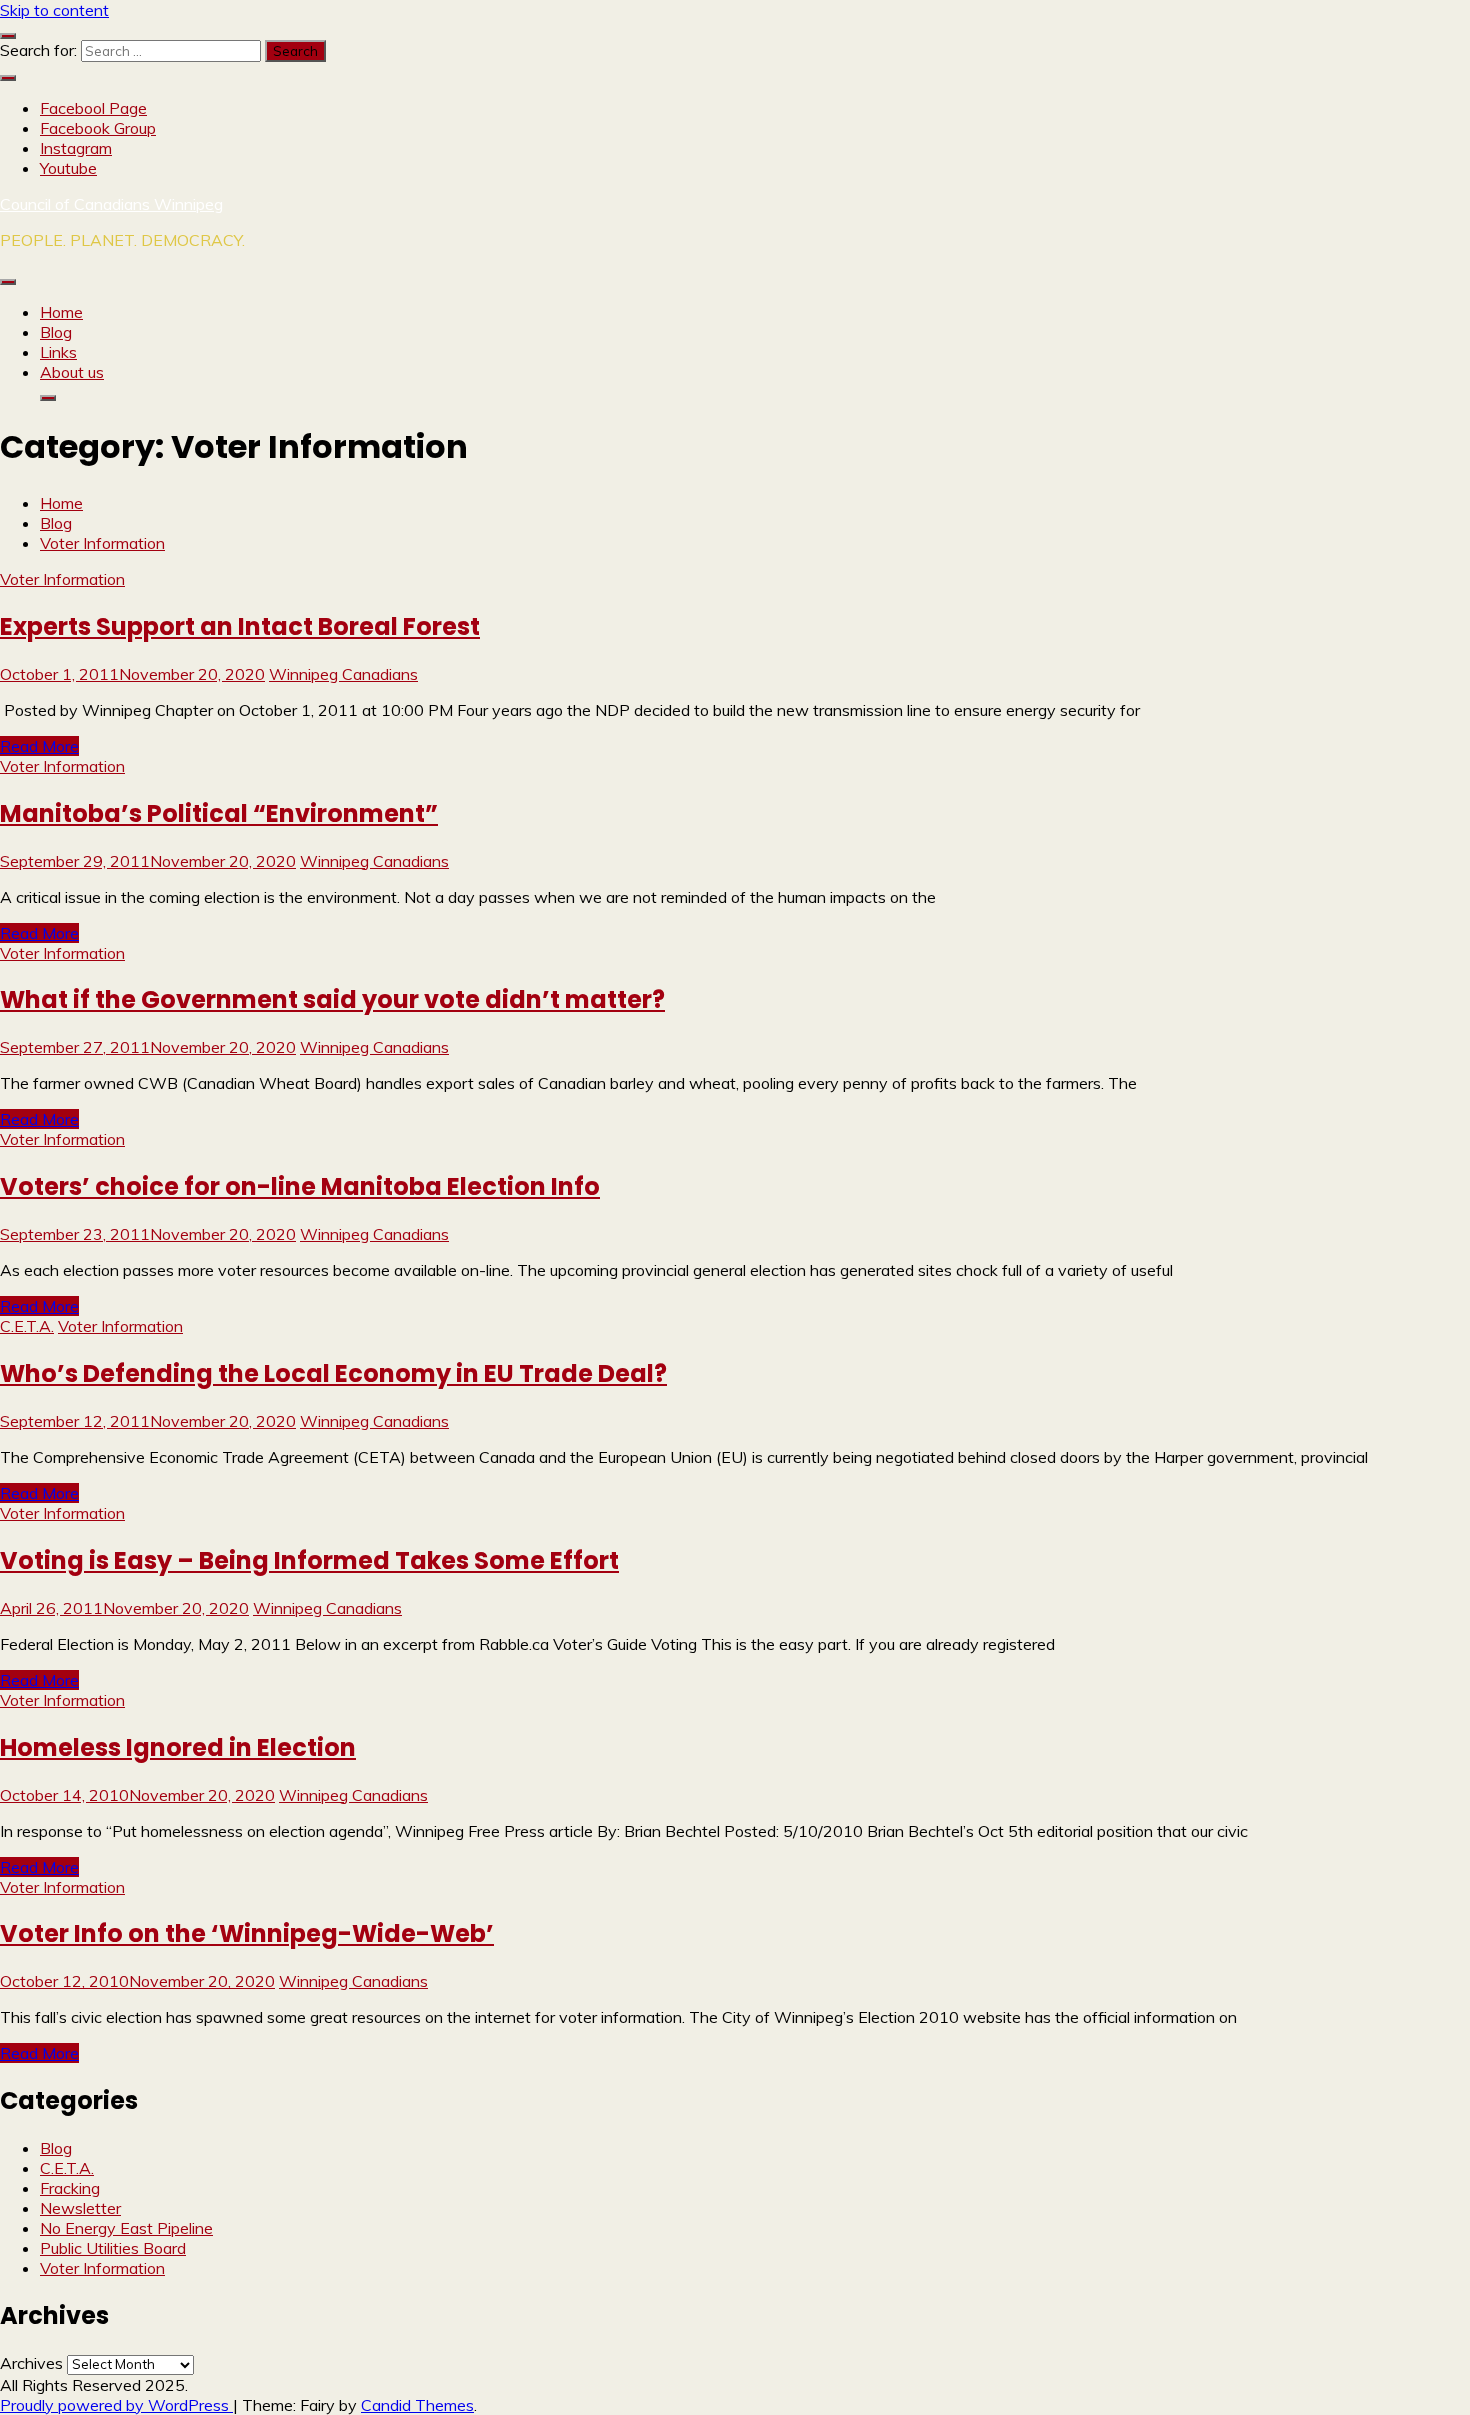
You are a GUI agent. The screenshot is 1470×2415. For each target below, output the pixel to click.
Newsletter (80, 2208)
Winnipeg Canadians (343, 674)
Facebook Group (98, 128)
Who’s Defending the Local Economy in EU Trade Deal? (333, 1373)
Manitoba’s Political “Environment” (219, 813)
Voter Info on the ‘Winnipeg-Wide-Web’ (247, 1933)
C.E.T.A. (27, 1326)
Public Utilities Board (113, 2248)
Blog (56, 332)
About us (72, 372)
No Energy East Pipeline (126, 2228)
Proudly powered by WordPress (116, 2405)
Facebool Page (93, 108)
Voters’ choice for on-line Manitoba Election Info (300, 1186)
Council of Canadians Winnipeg (111, 204)
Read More (39, 746)
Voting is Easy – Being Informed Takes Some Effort (309, 1560)
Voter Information (62, 579)
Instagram (76, 148)
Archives (31, 2363)
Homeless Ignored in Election (178, 1747)
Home (61, 312)
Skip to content (54, 10)
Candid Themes (417, 2405)
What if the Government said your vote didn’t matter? (332, 999)
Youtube (68, 168)
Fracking (70, 2188)
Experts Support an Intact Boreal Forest (240, 626)
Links (58, 352)
